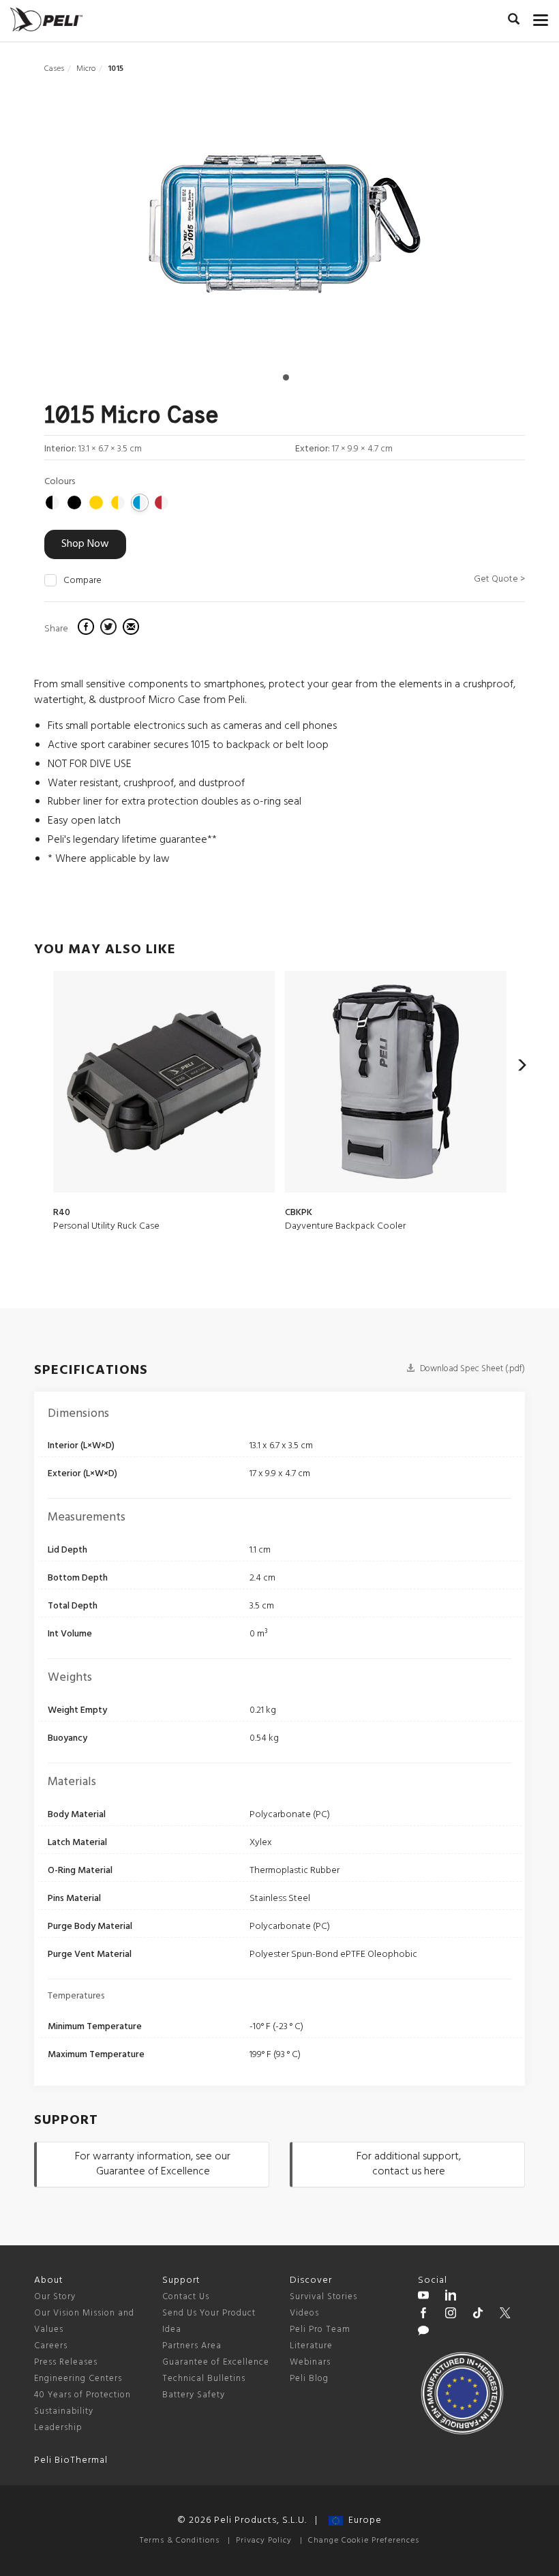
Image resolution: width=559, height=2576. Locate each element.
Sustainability (64, 2411)
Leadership (58, 2428)
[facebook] (88, 629)
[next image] (453, 229)
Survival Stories (323, 2297)
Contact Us (186, 2297)
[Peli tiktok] (478, 2315)
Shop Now (85, 544)
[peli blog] (423, 2333)
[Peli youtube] (423, 2297)
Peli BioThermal (71, 2460)
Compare (82, 581)
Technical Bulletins (204, 2379)
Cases (54, 69)
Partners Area (192, 2346)
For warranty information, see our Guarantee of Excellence (153, 2165)
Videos (304, 2313)
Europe (362, 2520)
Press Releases (66, 2362)
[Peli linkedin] (451, 2297)
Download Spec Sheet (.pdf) (471, 1369)
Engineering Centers (78, 2379)
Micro (86, 69)
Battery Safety (194, 2395)
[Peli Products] (423, 2315)
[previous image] (116, 229)
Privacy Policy (264, 2541)
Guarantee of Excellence (216, 2362)
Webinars (310, 2362)
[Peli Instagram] (451, 2315)
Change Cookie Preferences (364, 2541)
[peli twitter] (505, 2315)
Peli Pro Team (320, 2330)
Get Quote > (499, 579)
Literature (311, 2346)
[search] (514, 21)
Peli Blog (309, 2379)
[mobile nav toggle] (541, 17)
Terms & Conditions (180, 2541)
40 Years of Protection (82, 2395)
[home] (46, 19)
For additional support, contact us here (409, 2165)
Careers (51, 2346)
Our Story (55, 2297)
